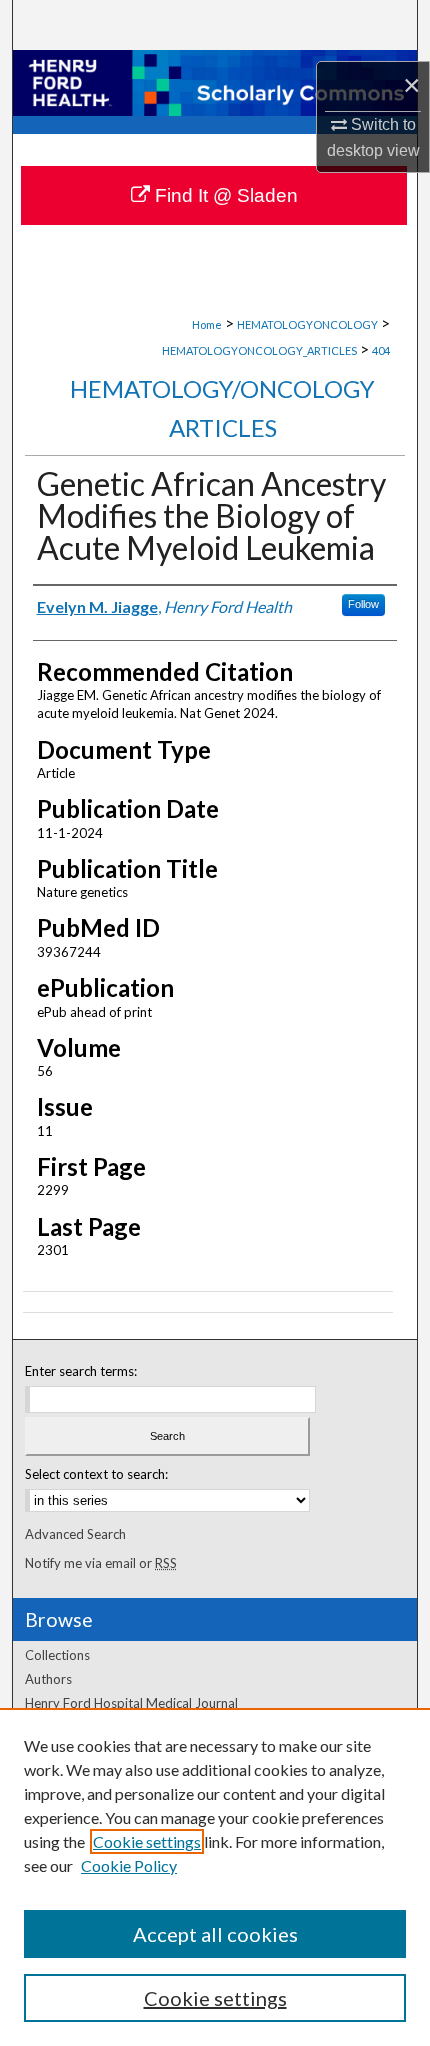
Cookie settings (147, 1841)
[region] (215, 1877)
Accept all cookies (215, 1934)
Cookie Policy (129, 1865)
